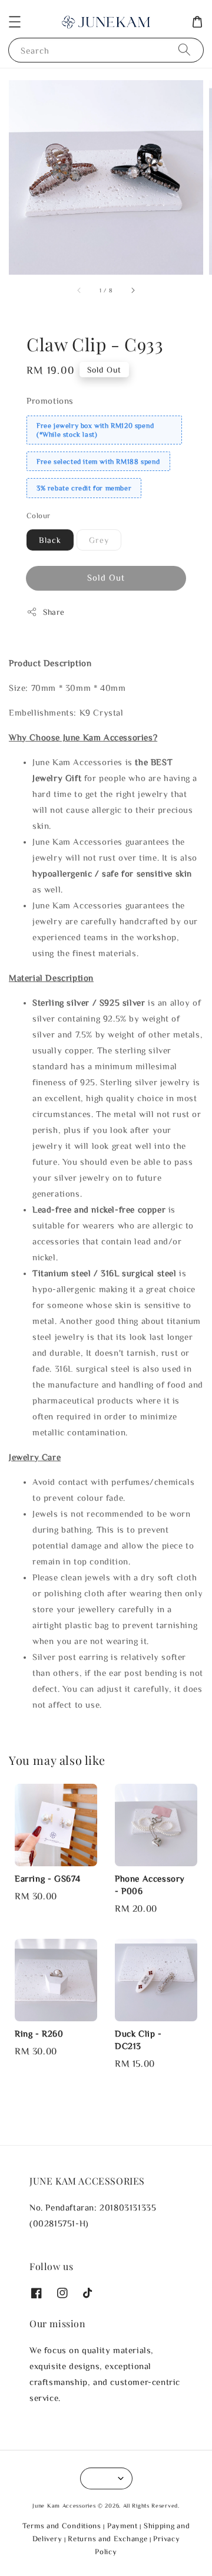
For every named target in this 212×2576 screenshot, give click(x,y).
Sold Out (106, 577)
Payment (122, 2526)
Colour (38, 515)
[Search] (184, 50)
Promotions (50, 401)
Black (50, 540)
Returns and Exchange (107, 2539)
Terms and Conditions (62, 2526)
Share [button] (54, 612)
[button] (15, 22)
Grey (99, 540)
